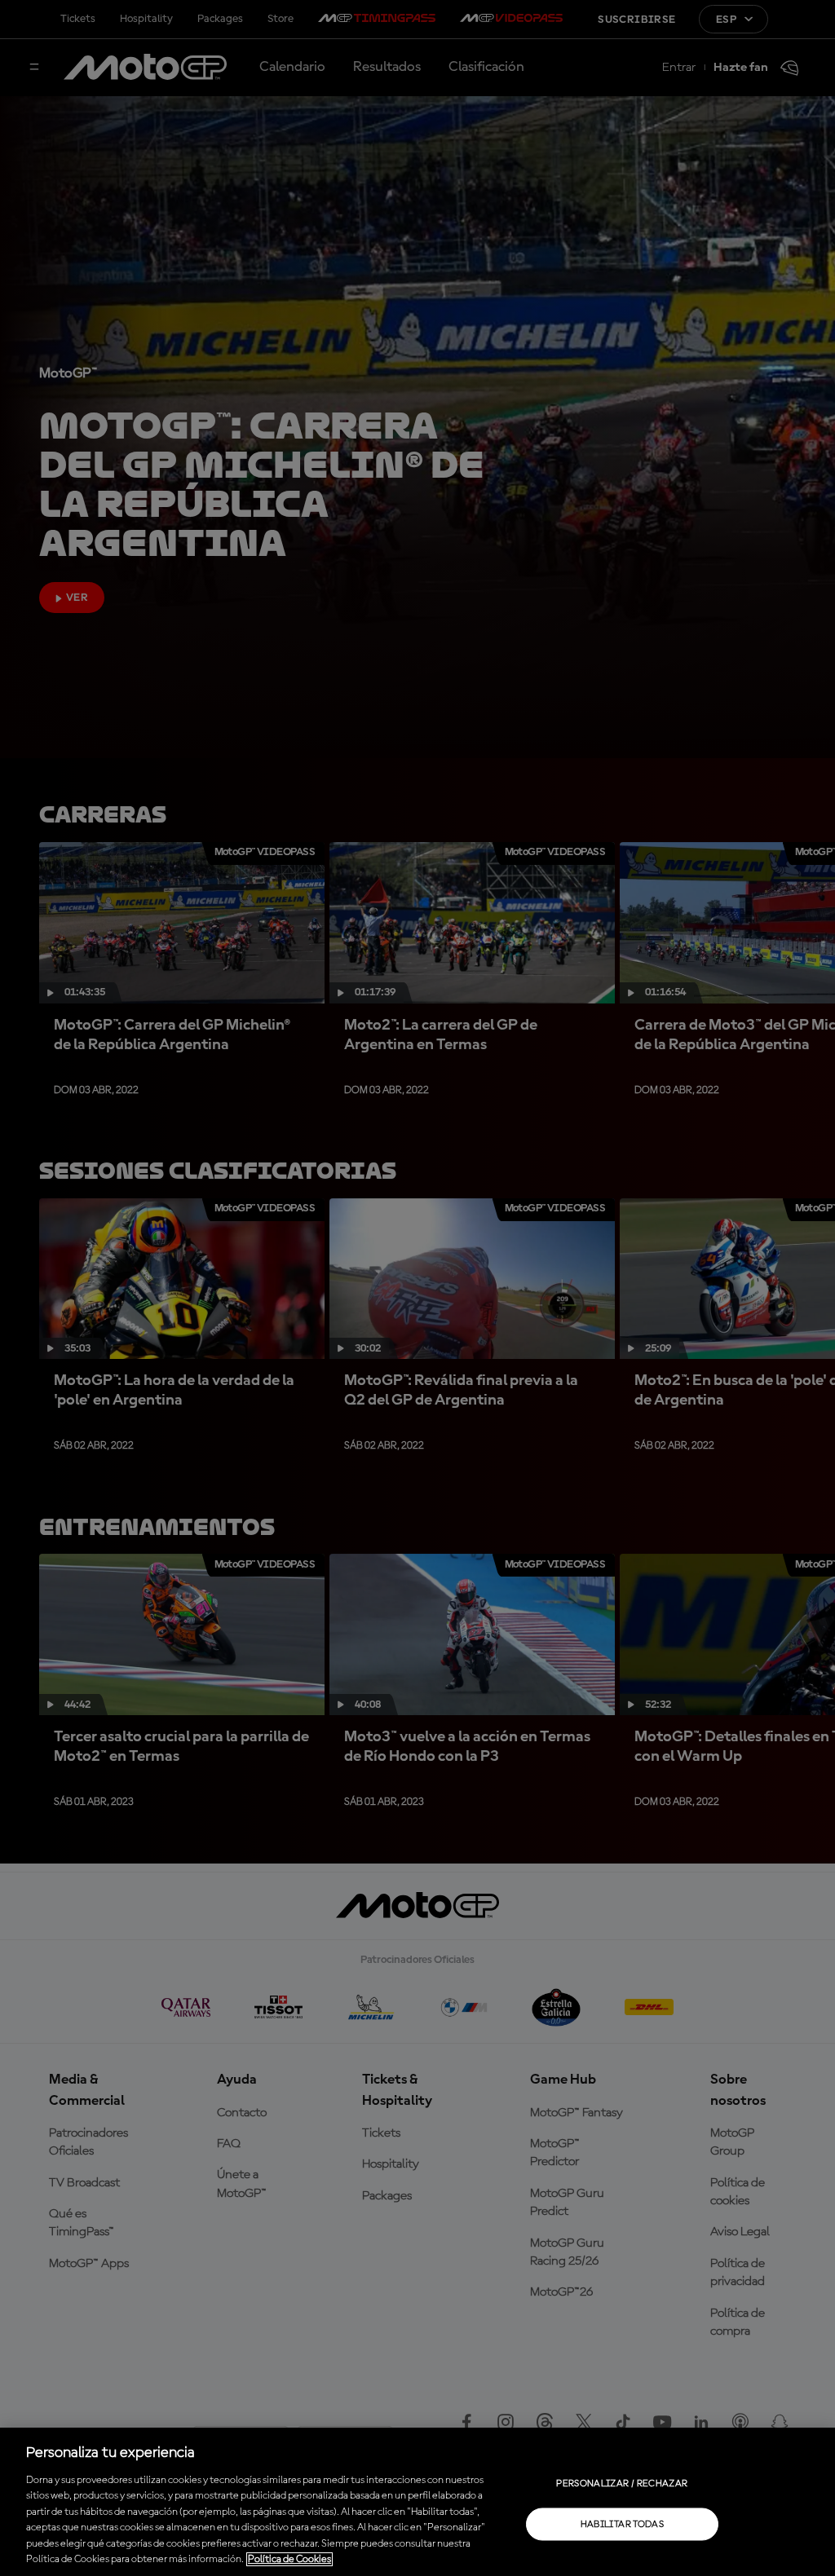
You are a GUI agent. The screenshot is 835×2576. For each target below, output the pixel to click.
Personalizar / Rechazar (622, 2483)
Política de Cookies (289, 2559)
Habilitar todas (622, 2524)
